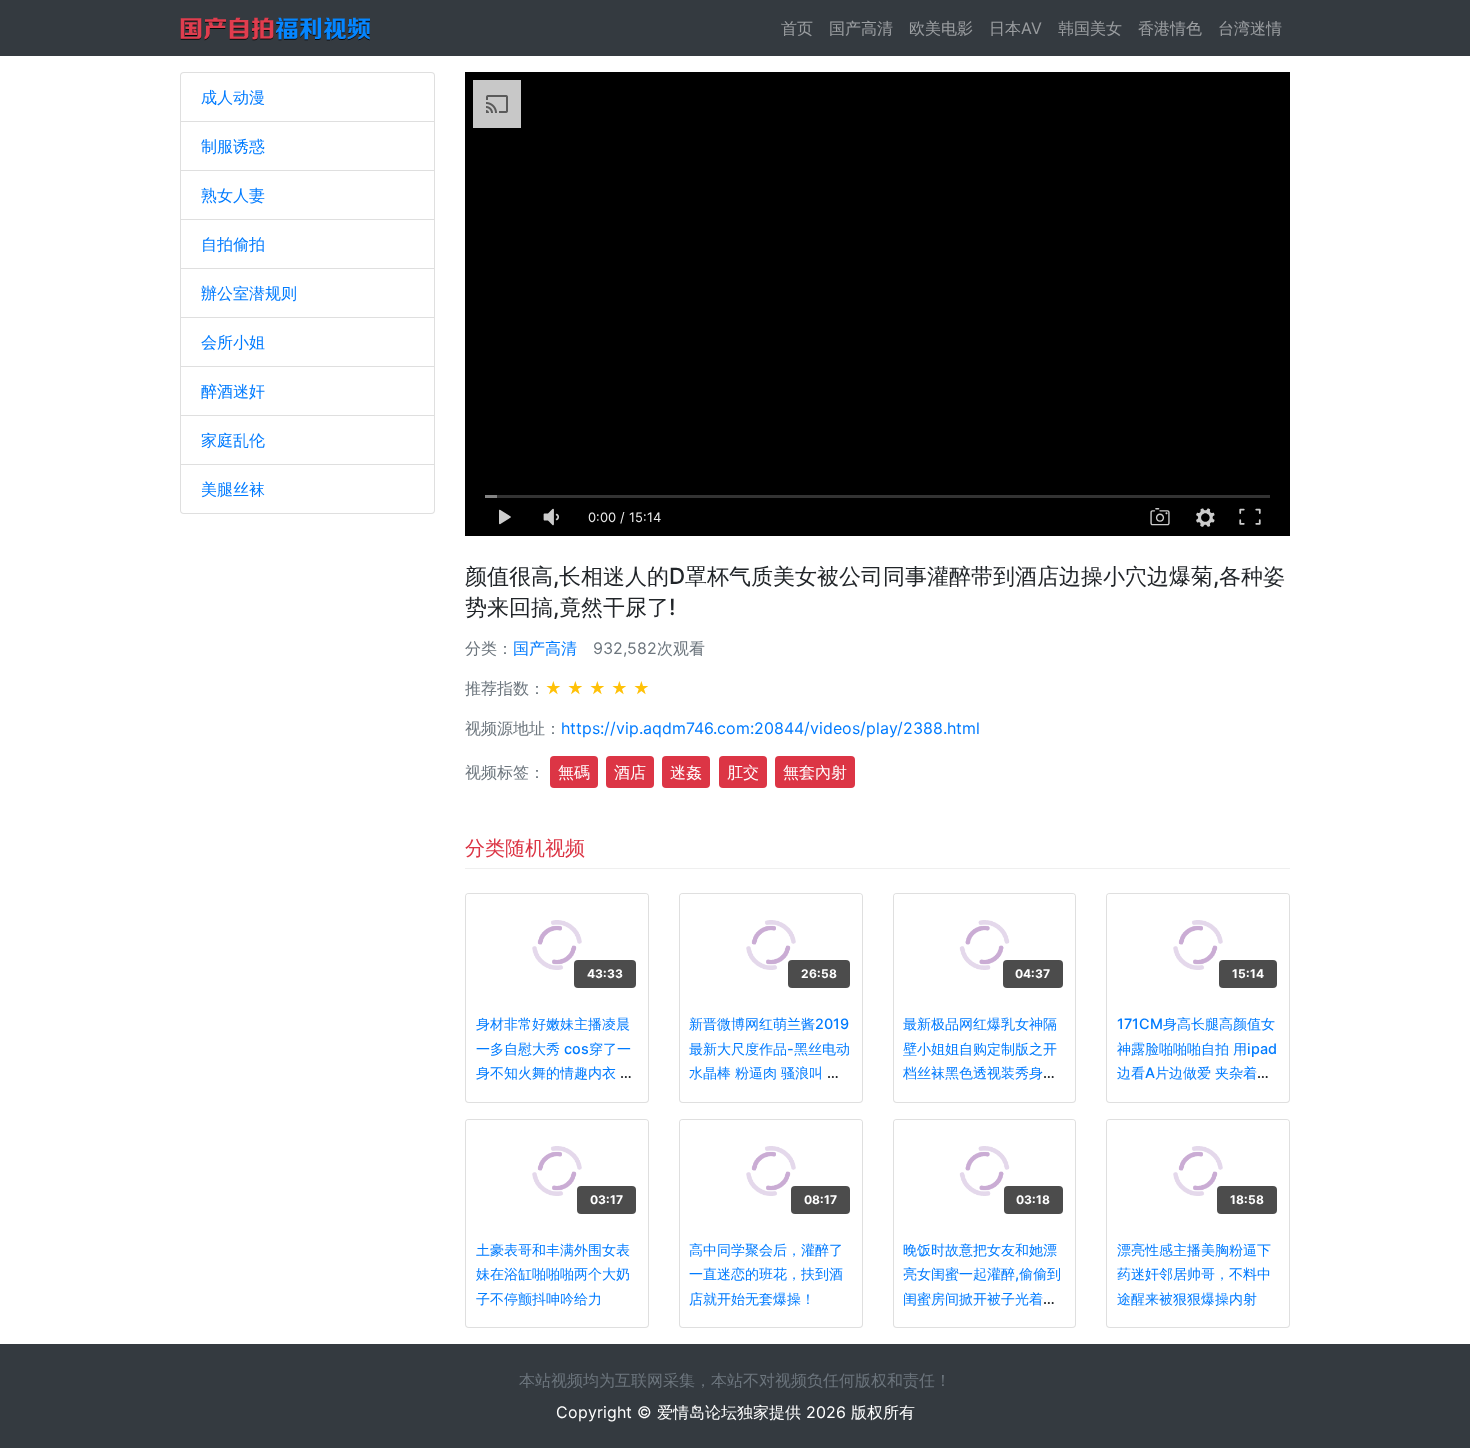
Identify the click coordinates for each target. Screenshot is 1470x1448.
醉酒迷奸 (233, 391)
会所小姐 (233, 342)
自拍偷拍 (233, 244)
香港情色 (1170, 28)
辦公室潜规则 (249, 293)
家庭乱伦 (233, 440)
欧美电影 (941, 28)
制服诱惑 (233, 146)
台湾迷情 (1250, 28)
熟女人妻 (233, 195)
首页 (801, 28)
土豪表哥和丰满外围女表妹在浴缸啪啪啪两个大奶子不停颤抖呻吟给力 (553, 1274)
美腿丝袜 (233, 489)
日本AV (1015, 28)
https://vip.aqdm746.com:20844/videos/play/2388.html (770, 728)
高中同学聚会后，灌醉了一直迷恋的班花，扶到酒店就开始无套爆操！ (766, 1274)
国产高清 (861, 28)
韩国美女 (1090, 28)
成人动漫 (233, 97)
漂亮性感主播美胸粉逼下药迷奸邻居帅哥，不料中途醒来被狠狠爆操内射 (1194, 1274)
